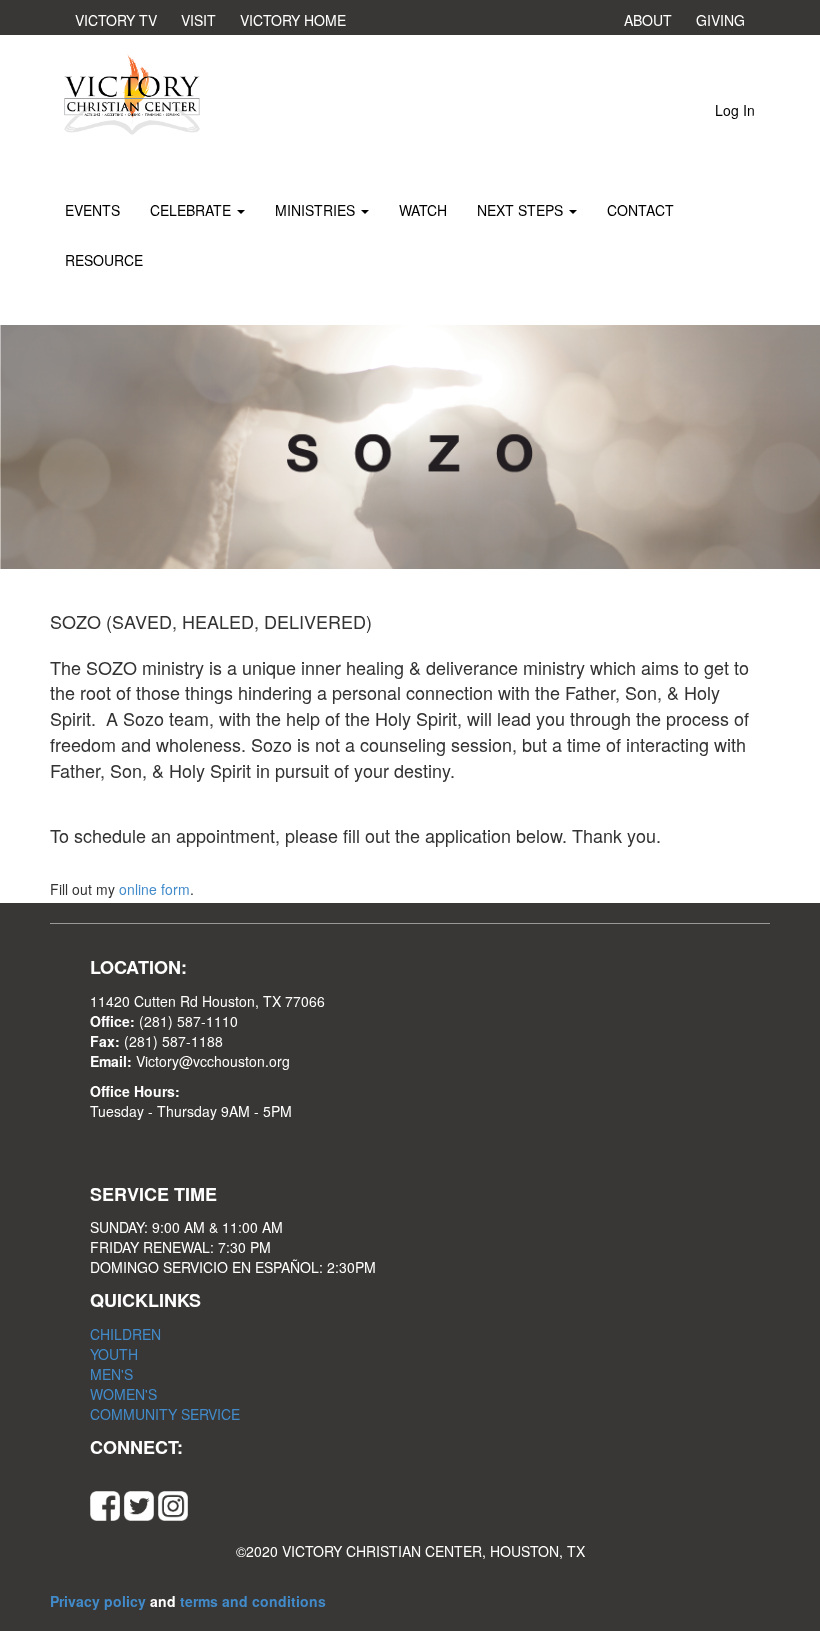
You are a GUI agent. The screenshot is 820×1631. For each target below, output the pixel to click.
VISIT (198, 20)
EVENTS (92, 210)
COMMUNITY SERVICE (165, 1414)
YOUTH (114, 1354)
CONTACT (640, 210)
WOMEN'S (123, 1394)
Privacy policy (100, 1601)
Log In (735, 110)
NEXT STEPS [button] (522, 210)
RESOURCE (104, 260)
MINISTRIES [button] (317, 210)
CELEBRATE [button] (192, 210)
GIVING (720, 20)
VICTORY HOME (293, 20)
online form (154, 889)
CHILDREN (125, 1334)
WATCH (423, 210)
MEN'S (111, 1374)
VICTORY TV (116, 20)
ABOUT (648, 20)
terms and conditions (253, 1601)
